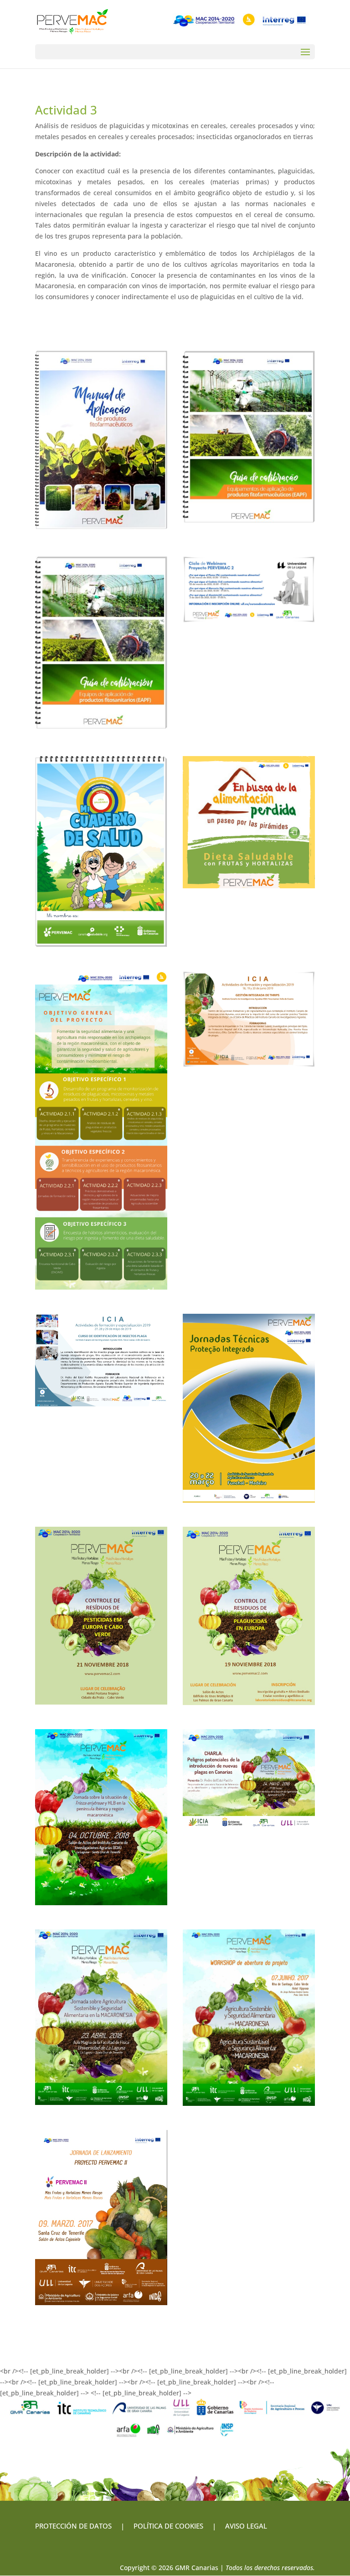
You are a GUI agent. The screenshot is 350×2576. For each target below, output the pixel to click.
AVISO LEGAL (245, 2526)
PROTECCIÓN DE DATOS (73, 2526)
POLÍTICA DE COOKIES (168, 2526)
